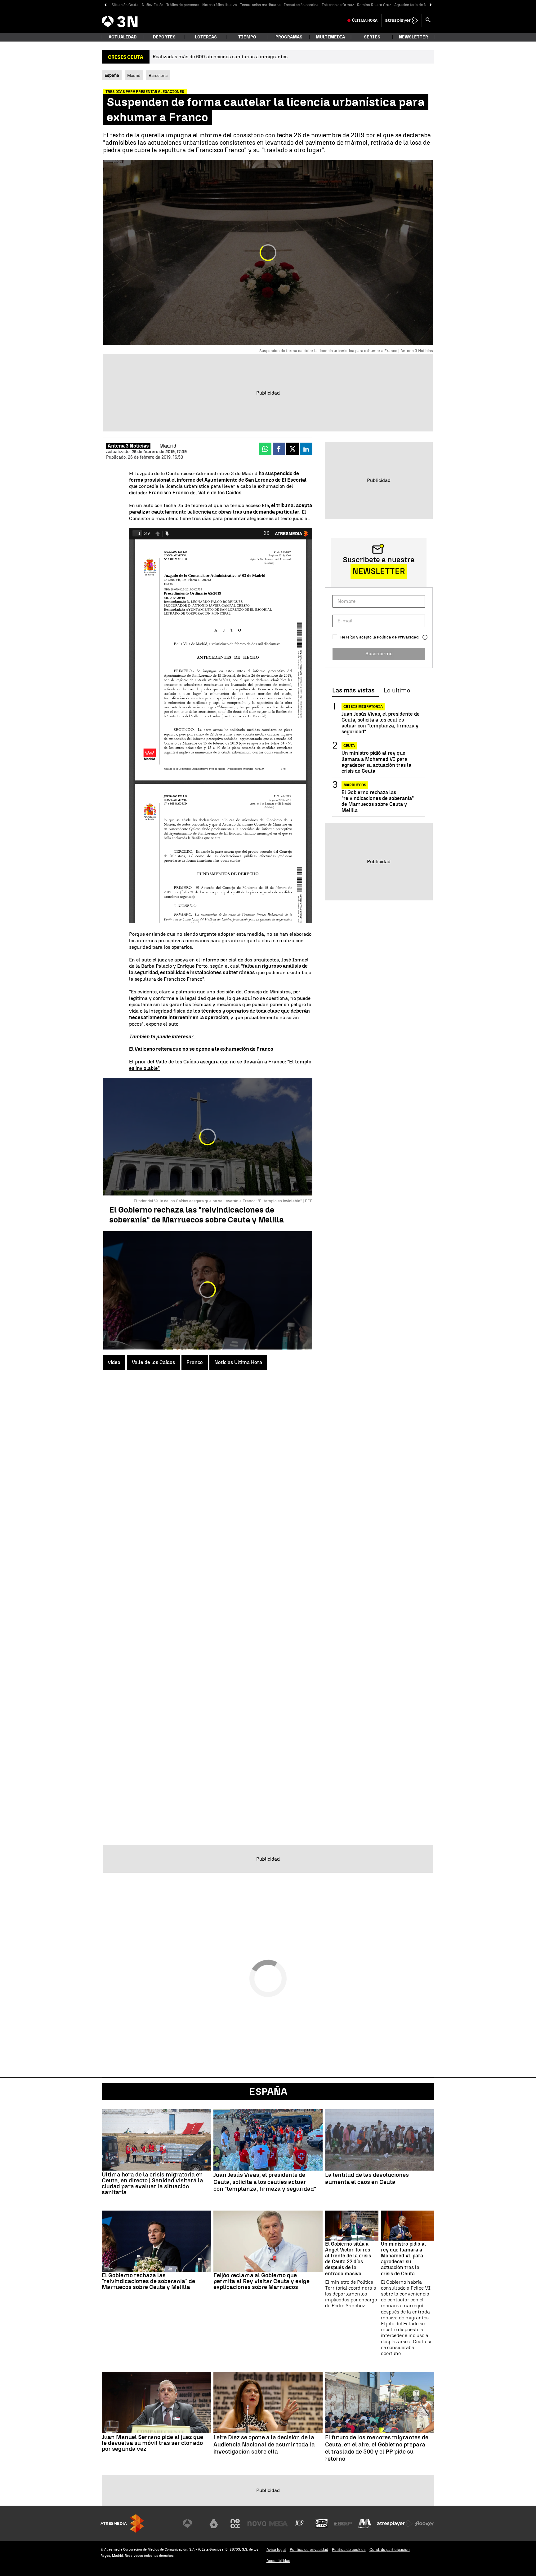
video (114, 1362)
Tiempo (247, 37)
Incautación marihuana (260, 5)
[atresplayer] (402, 20)
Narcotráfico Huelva (220, 5)
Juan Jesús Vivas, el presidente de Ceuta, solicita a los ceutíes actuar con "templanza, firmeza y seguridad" (381, 723)
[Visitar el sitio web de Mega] (279, 2524)
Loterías (206, 37)
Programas (289, 37)
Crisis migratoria (363, 707)
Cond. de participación (390, 2549)
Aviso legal (276, 2549)
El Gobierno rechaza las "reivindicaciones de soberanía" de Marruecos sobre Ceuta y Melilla (197, 1215)
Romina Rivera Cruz (374, 5)
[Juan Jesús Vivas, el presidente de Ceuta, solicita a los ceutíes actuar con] (268, 2140)
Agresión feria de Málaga (416, 5)
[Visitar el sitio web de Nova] (257, 2524)
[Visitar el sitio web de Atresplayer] (395, 2524)
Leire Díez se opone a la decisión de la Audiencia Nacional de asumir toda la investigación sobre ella (264, 2445)
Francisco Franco (169, 493)
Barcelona (158, 75)
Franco (195, 1362)
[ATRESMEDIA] (122, 2523)
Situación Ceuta (125, 5)
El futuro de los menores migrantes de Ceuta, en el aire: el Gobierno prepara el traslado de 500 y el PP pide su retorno (377, 2448)
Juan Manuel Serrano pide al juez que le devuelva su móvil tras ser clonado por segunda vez (152, 2443)
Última (365, 20)
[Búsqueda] (428, 20)
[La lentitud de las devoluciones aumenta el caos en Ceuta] (380, 2140)
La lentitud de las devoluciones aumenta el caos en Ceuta (367, 2178)
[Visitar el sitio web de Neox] (235, 2524)
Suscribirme (379, 654)
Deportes (164, 37)
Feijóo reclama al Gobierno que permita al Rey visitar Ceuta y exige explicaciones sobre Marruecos (261, 2281)
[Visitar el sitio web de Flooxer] (425, 2524)
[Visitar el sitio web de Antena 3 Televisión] (192, 2524)
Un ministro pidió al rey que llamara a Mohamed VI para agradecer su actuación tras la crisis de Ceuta (376, 762)
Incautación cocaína (301, 5)
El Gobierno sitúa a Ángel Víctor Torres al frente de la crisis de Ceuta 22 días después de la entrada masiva (348, 2259)
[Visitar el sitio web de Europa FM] (343, 2524)
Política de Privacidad (398, 637)
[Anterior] (105, 5)
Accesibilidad (278, 2561)
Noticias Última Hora (238, 1362)
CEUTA (349, 746)
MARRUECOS (355, 785)
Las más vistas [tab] (353, 691)
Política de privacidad (309, 2549)
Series (372, 37)
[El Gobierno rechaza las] (156, 2241)
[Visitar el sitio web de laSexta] (214, 2524)
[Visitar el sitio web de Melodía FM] (365, 2524)
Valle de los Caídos (220, 493)
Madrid (134, 75)
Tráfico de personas (183, 5)
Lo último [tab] (397, 691)
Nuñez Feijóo (152, 5)
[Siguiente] (431, 5)
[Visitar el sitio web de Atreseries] (300, 2524)
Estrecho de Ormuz (338, 5)
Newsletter (413, 37)
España (268, 2092)
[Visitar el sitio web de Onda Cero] (322, 2524)
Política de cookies (349, 2549)
